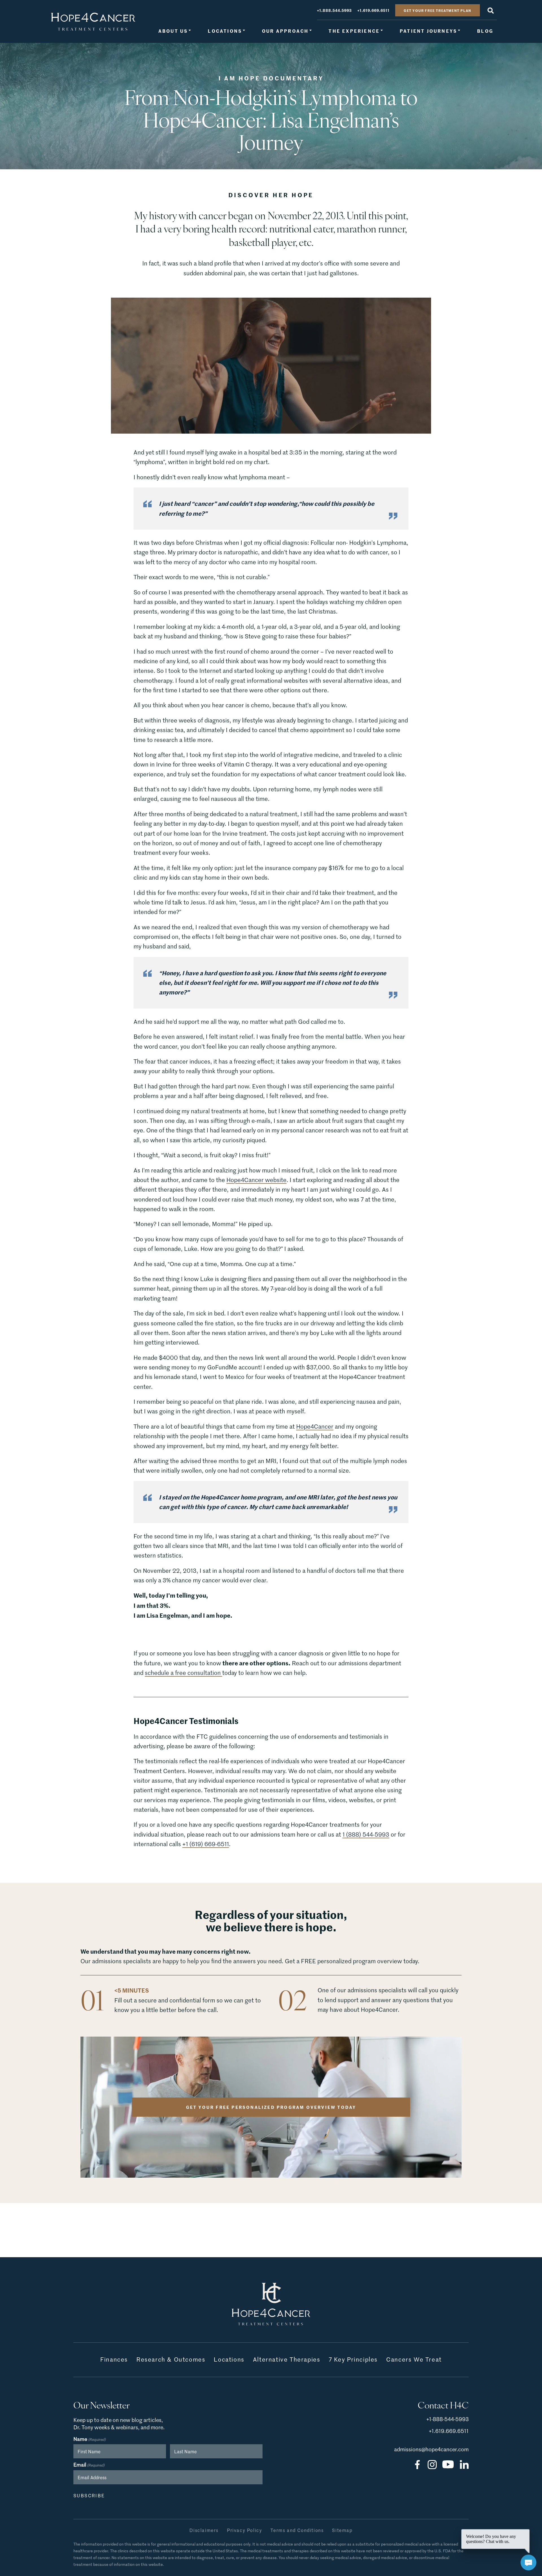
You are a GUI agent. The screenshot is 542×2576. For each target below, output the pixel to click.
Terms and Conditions (297, 2530)
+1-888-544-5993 (447, 2419)
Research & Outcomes (171, 2359)
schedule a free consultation (183, 1673)
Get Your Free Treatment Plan (438, 10)
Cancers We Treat (414, 2359)
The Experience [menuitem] (354, 31)
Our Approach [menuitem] (285, 31)
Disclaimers (204, 2530)
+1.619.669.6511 (373, 10)
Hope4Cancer (315, 1427)
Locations (229, 2359)
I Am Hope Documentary (271, 78)
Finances (114, 2359)
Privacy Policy (244, 2530)
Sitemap (342, 2530)
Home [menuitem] (93, 22)
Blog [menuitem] (485, 31)
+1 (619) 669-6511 (206, 1844)
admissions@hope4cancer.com (431, 2449)
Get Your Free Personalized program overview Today (271, 2107)
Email (89, 2465)
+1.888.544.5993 (334, 10)
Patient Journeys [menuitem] (428, 31)
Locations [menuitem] (225, 31)
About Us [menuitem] (173, 31)
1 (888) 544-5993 (366, 1834)
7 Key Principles (353, 2359)
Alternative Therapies (287, 2359)
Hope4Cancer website (256, 1180)
